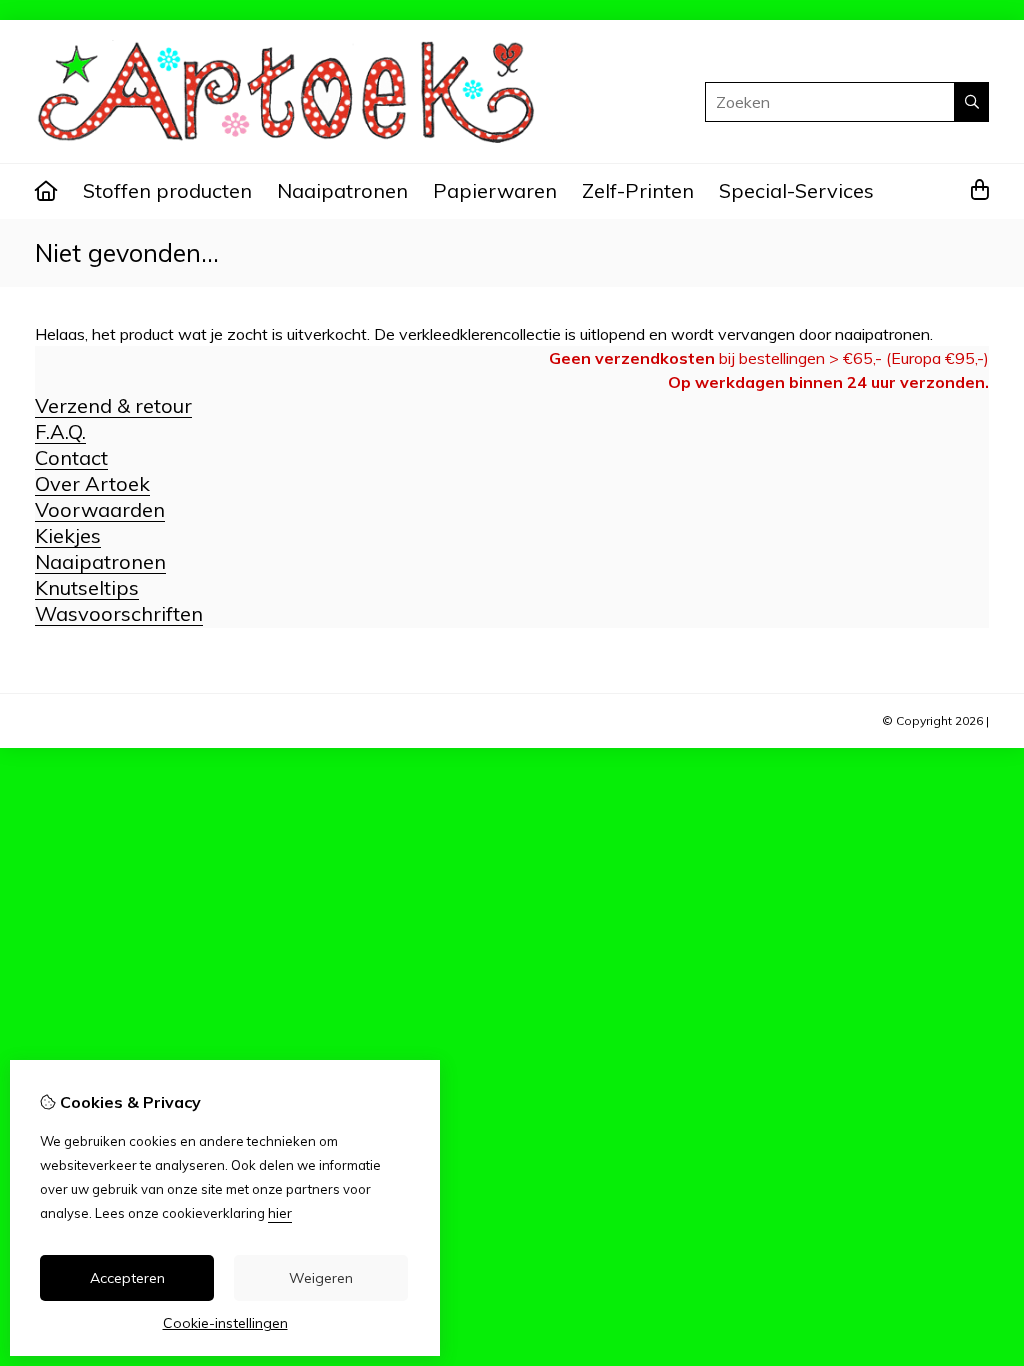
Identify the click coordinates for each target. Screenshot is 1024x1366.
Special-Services (796, 190)
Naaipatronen (342, 190)
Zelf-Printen (638, 190)
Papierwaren (495, 190)
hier (280, 1213)
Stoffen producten (167, 190)
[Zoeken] (972, 102)
